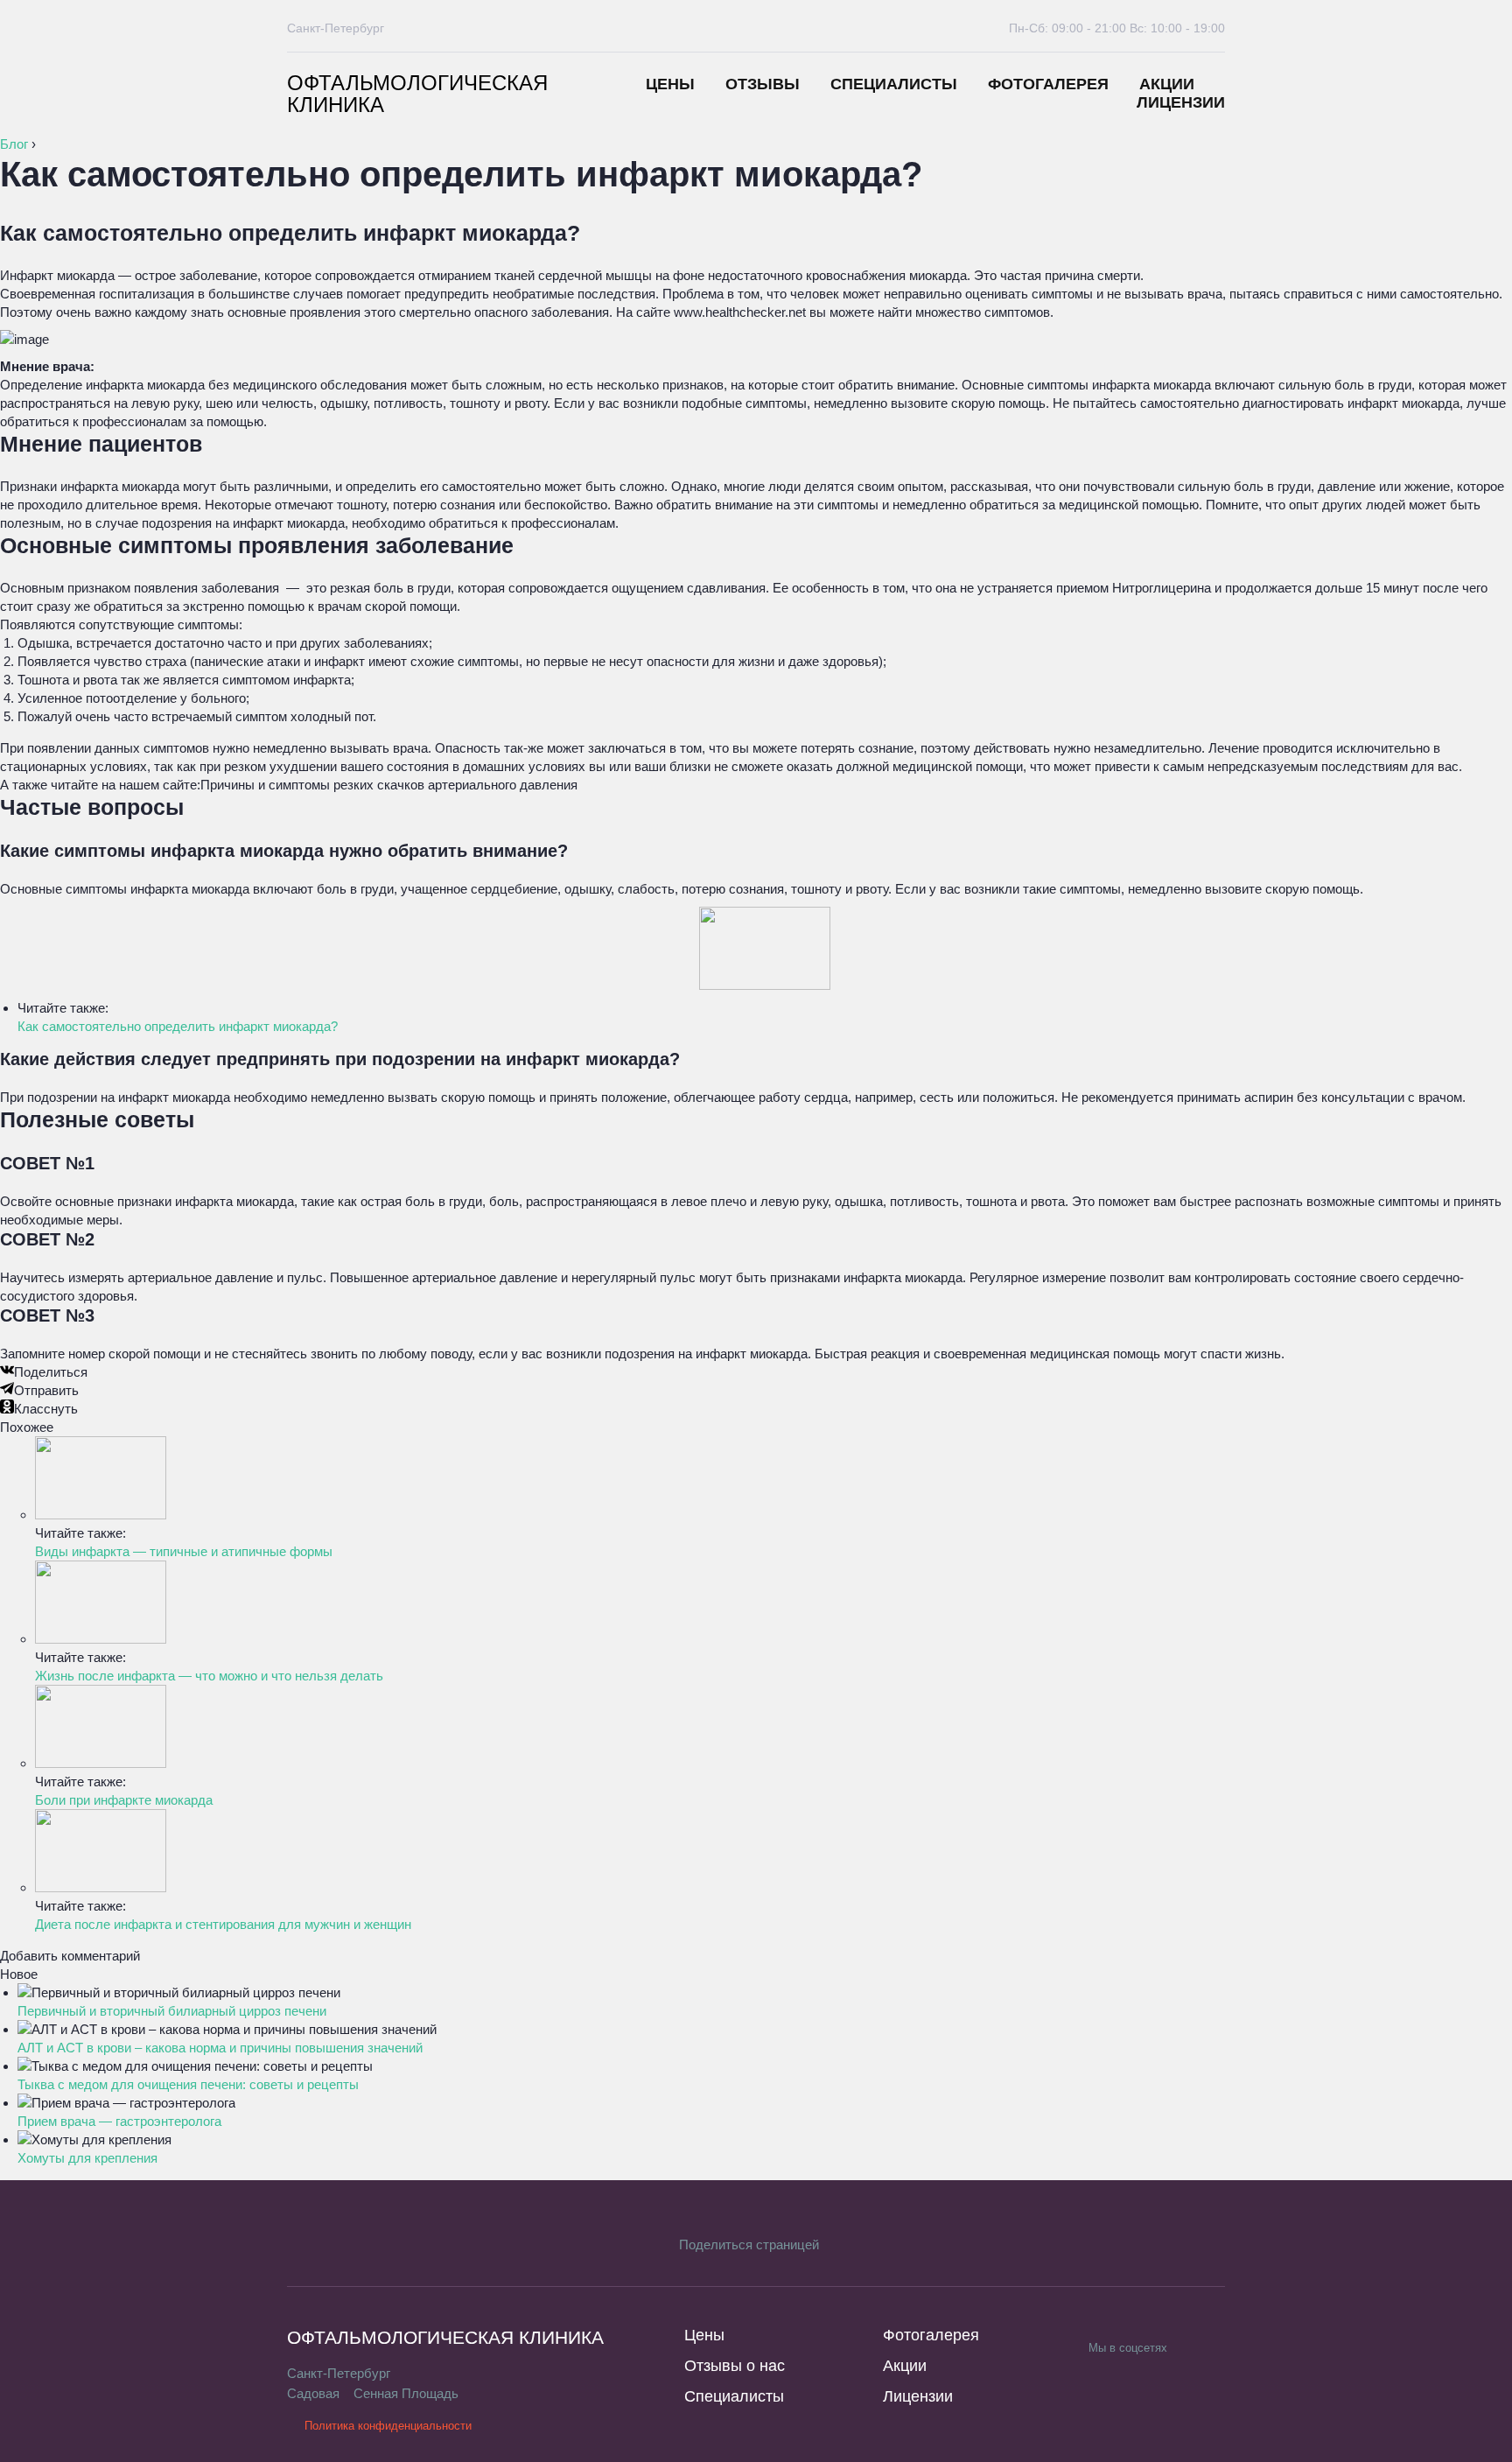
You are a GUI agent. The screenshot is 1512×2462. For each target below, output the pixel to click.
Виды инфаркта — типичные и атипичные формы (184, 1551)
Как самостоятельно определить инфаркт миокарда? (178, 1026)
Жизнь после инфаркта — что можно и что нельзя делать (209, 1676)
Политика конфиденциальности (388, 2426)
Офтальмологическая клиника (417, 94)
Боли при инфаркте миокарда (124, 1800)
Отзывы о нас (735, 2366)
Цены (670, 84)
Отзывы (763, 84)
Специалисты (894, 84)
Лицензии (1181, 102)
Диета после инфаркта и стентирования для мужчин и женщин (223, 1924)
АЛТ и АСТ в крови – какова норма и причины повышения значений (220, 2048)
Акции (1167, 84)
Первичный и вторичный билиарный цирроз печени (172, 2011)
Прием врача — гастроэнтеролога (119, 2121)
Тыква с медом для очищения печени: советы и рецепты (188, 2084)
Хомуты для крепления (87, 2158)
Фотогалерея (1048, 84)
